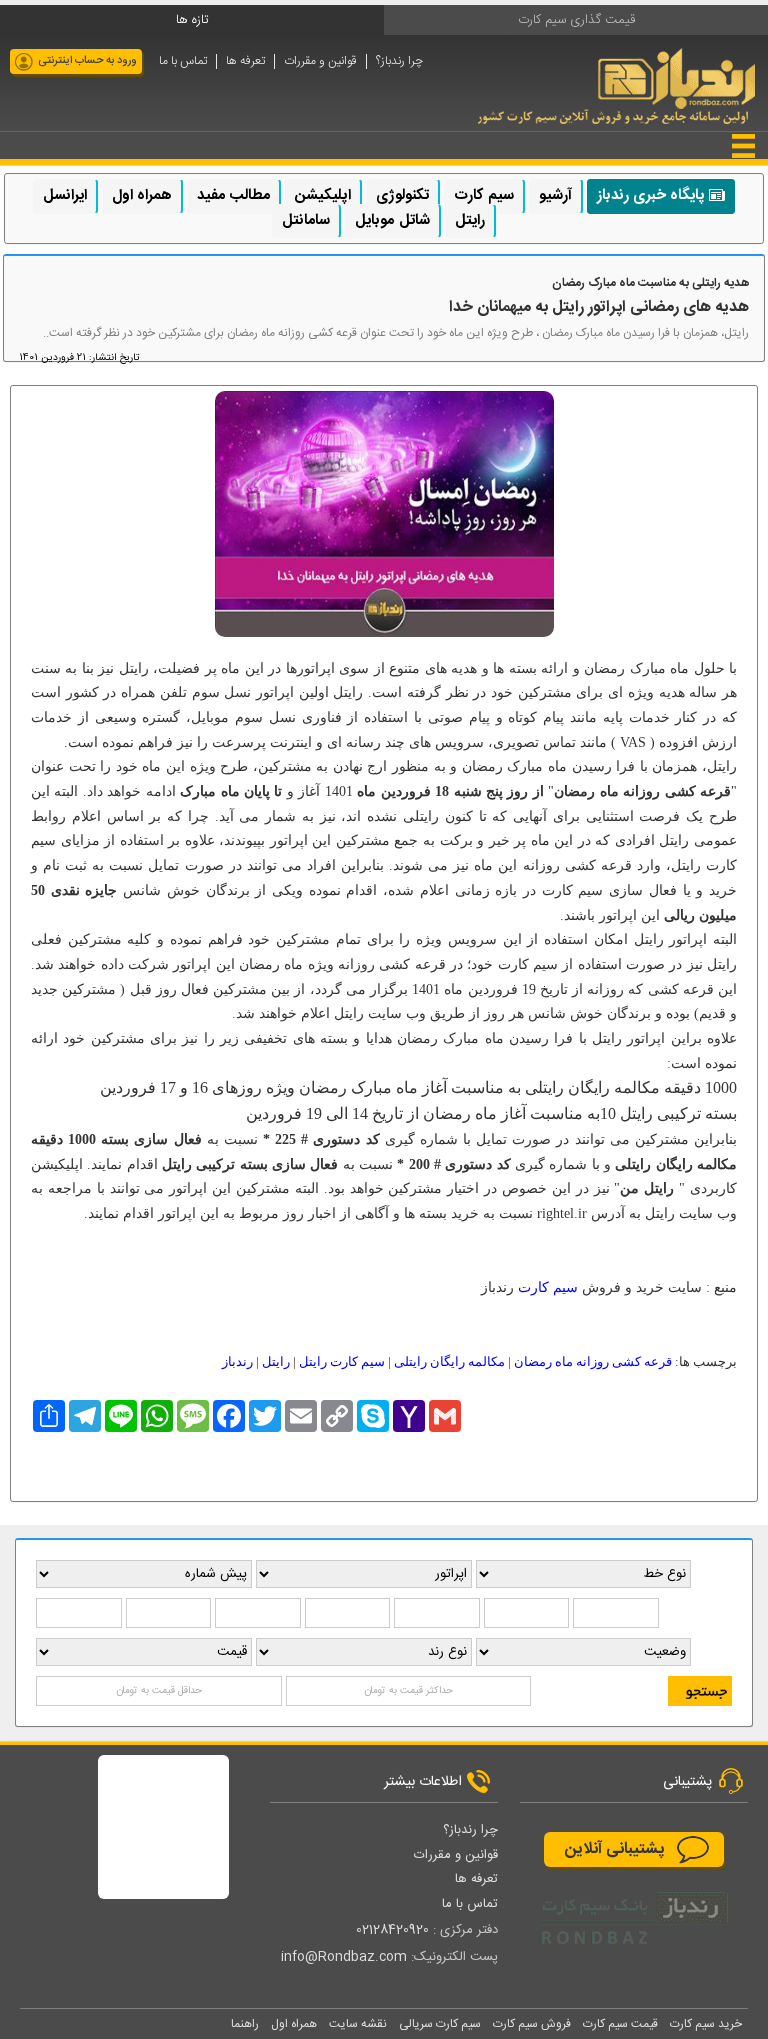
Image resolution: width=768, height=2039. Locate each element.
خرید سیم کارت (706, 2024)
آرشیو (555, 195)
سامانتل (306, 220)
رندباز (237, 1361)
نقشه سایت (358, 2024)
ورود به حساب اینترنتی (87, 61)
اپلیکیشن (323, 195)
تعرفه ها (245, 61)
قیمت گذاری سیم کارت (576, 20)
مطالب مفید (233, 195)
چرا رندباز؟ (399, 61)
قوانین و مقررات (320, 61)
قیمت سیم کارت (620, 2024)
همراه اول (142, 195)
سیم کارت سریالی (440, 2024)
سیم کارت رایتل (342, 1361)
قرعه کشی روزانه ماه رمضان (593, 1361)
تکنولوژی (402, 195)
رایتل (470, 220)
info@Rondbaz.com (344, 1957)
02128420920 (392, 1930)
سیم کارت (484, 195)
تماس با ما (183, 61)
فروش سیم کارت (532, 2024)
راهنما (245, 2024)
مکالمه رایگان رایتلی (449, 1361)
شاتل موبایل (392, 220)
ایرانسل (65, 195)
